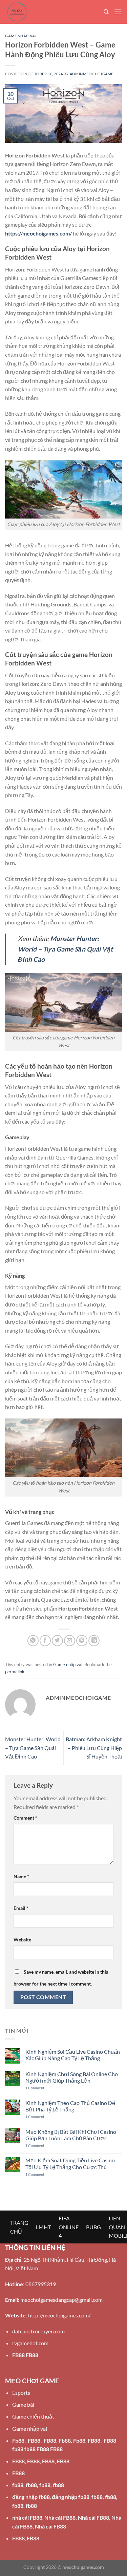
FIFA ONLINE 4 (69, 2227)
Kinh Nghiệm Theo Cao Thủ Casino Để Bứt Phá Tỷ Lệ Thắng (70, 2106)
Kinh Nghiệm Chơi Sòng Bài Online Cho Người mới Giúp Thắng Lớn (72, 2077)
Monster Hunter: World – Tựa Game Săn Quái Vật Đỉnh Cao (33, 1748)
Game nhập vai (21, 36)
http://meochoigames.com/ (59, 2315)
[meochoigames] (39, 12)
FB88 (18, 2355)
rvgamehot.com (30, 2343)
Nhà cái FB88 (60, 2517)
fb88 (18, 2485)
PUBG (93, 2227)
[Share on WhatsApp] (33, 1641)
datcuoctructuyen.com (38, 2331)
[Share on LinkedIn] (94, 1641)
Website (22, 1940)
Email (21, 1908)
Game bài (23, 2404)
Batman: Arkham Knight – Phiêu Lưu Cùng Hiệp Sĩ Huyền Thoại (94, 1748)
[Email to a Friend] (70, 1641)
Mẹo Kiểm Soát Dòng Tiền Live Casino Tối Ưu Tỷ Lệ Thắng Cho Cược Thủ (70, 2163)
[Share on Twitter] (57, 1641)
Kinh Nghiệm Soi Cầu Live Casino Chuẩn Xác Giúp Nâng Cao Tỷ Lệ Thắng (73, 2055)
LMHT (43, 2227)
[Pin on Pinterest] (82, 1641)
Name (21, 1876)
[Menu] (118, 12)
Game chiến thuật (33, 2416)
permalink (15, 1672)
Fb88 (18, 2440)
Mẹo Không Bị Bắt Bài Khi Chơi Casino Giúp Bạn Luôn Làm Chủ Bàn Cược (71, 2135)
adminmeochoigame (92, 74)
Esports (21, 2393)
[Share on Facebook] (45, 1641)
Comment (25, 1818)
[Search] (106, 12)
